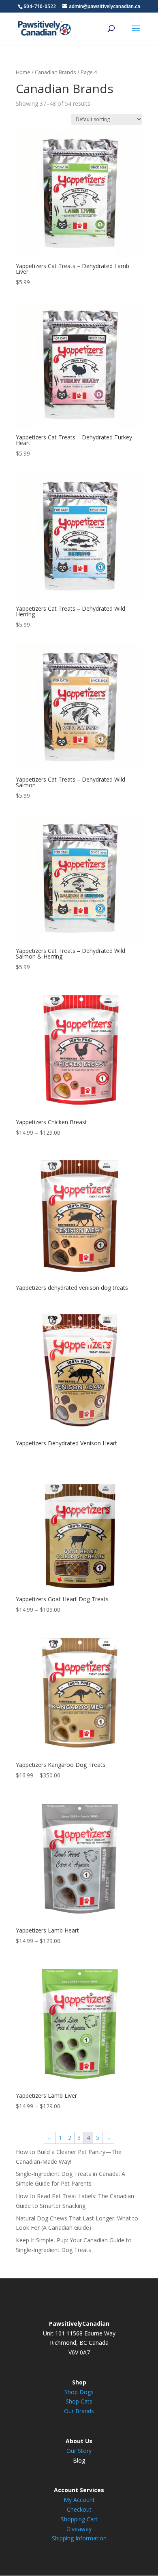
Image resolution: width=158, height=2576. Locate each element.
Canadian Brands (56, 72)
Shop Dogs (79, 2392)
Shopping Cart (79, 2519)
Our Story (79, 2451)
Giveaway (79, 2529)
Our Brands (79, 2411)
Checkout (79, 2509)
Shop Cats (79, 2401)
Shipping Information (79, 2538)
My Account (79, 2500)
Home (23, 72)
